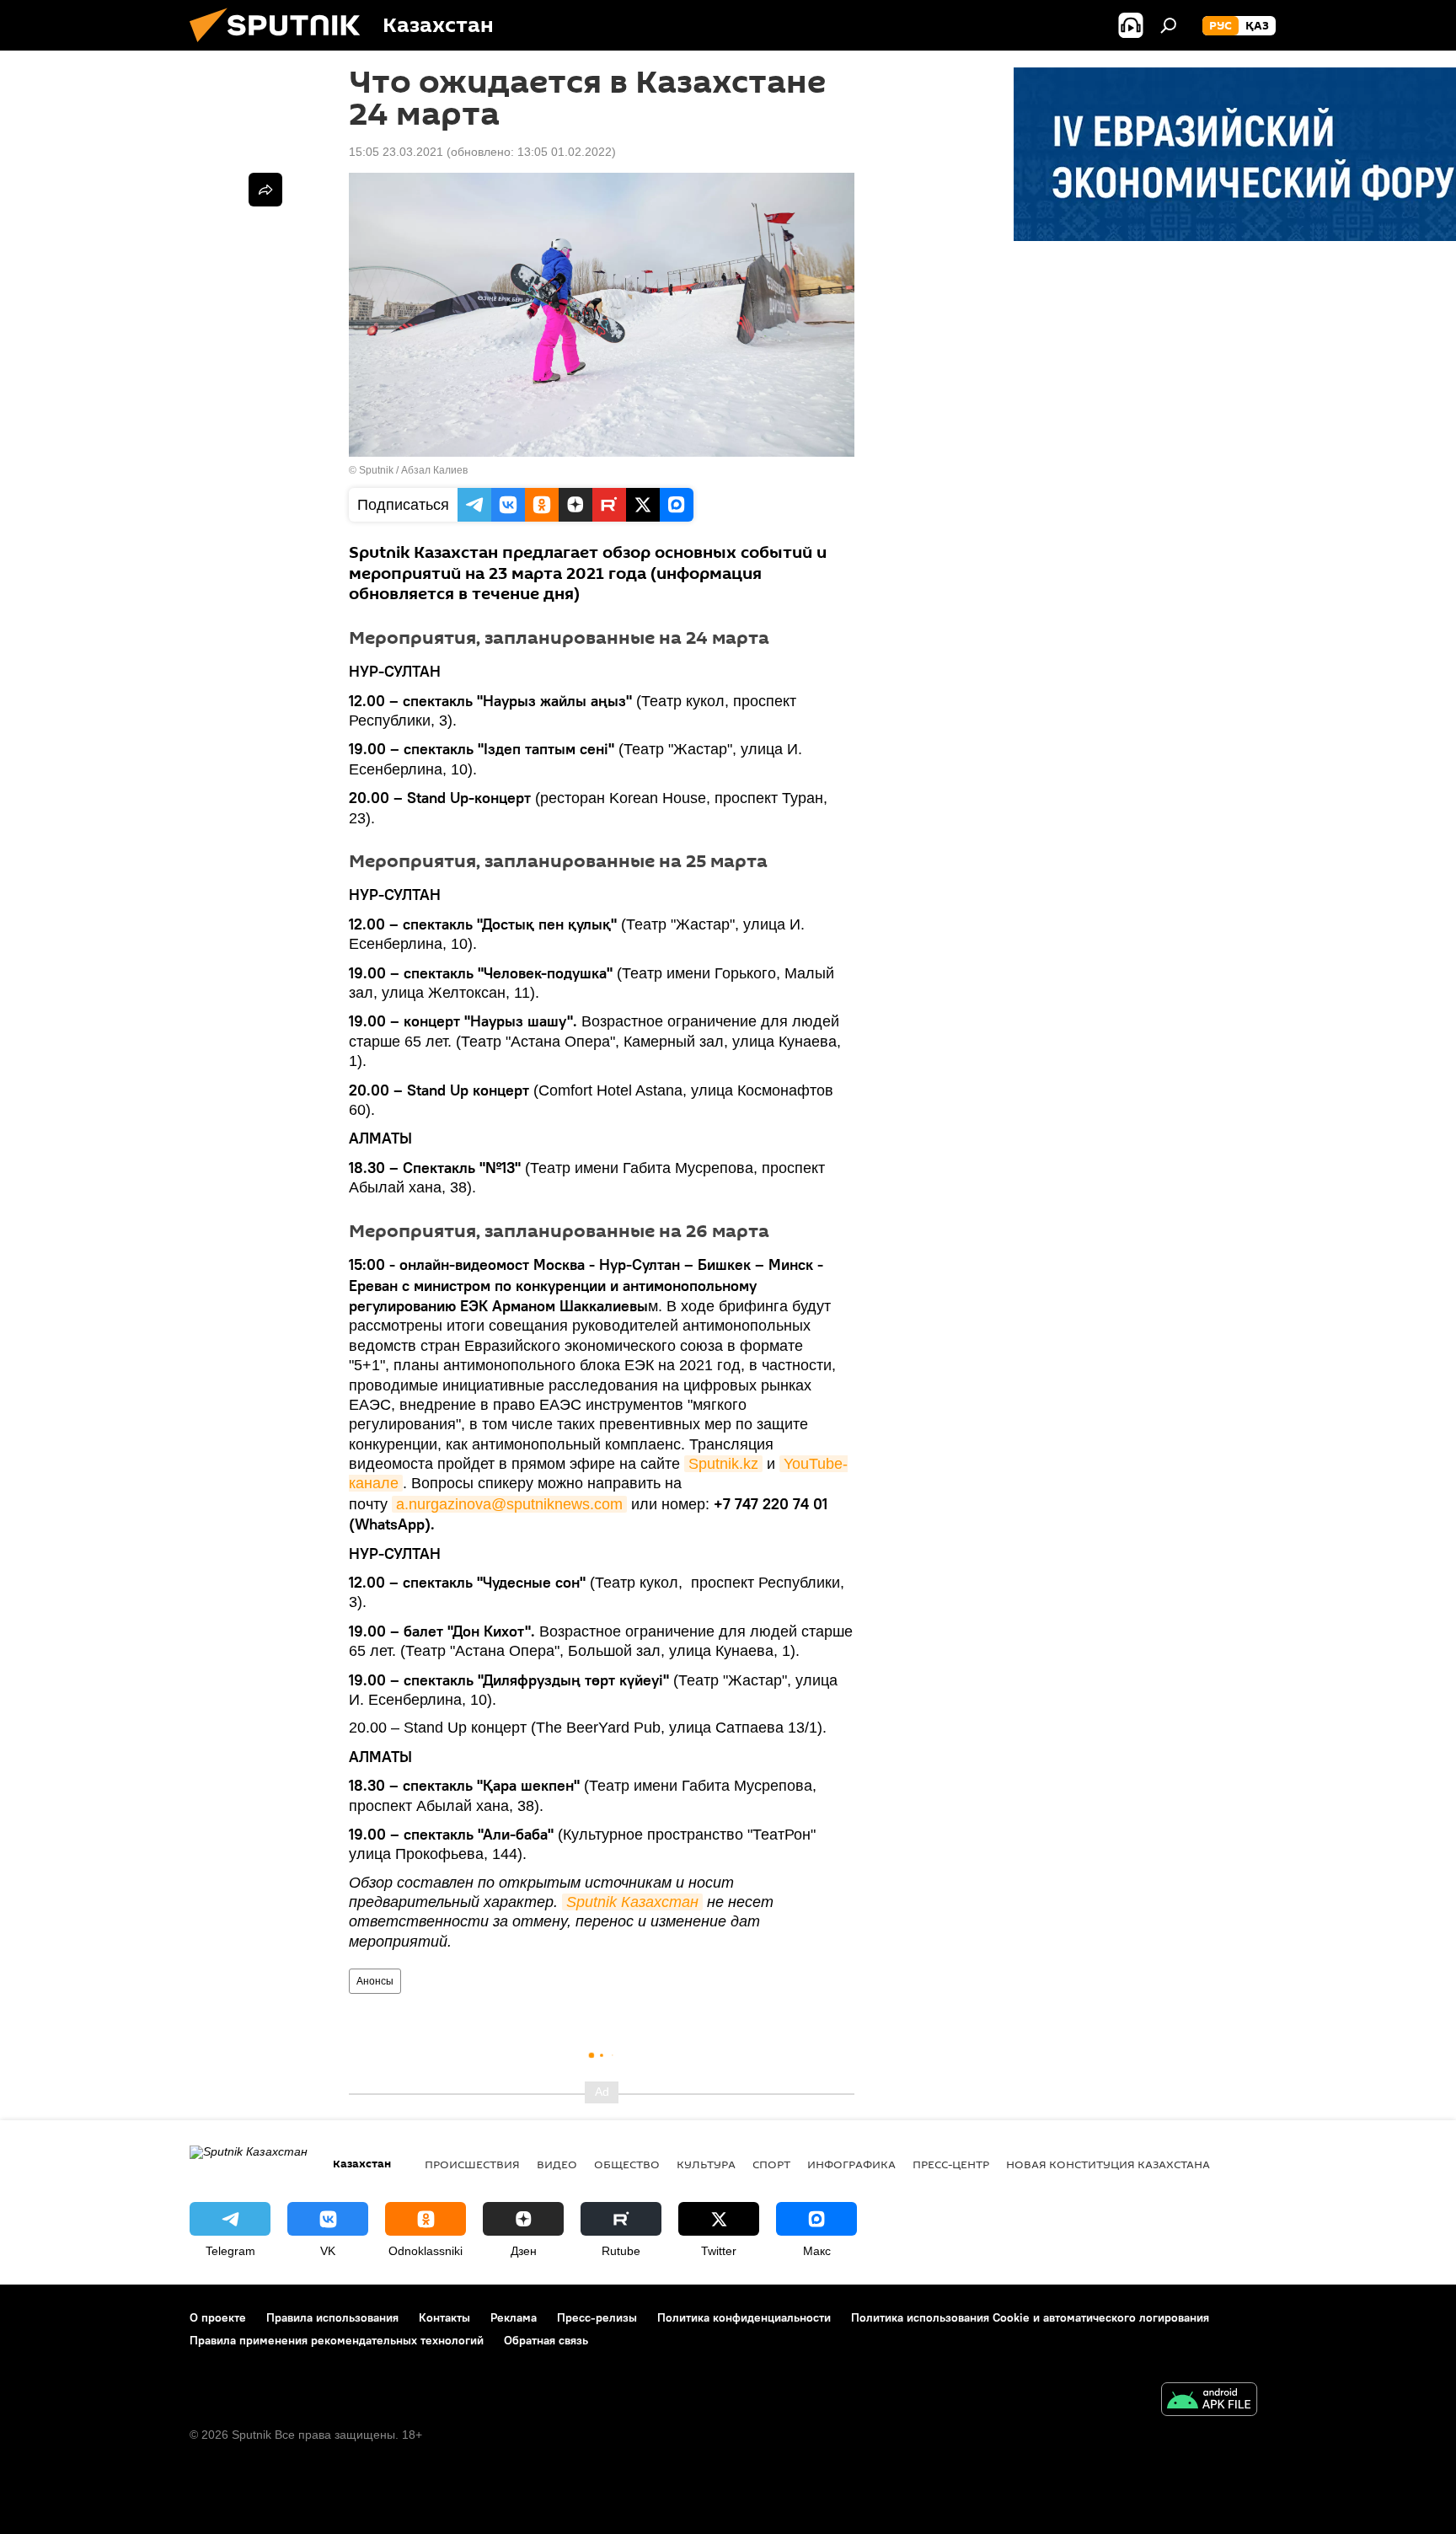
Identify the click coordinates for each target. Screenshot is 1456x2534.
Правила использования (332, 2317)
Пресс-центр (951, 2164)
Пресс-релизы (597, 2317)
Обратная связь (546, 2340)
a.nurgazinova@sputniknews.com (509, 1504)
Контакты (444, 2317)
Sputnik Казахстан (632, 1902)
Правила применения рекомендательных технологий (337, 2340)
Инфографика (851, 2164)
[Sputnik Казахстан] (281, 46)
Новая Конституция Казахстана (1108, 2164)
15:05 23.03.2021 (396, 152)
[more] (265, 190)
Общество (627, 2164)
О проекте (218, 2317)
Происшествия (472, 2164)
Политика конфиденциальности (744, 2317)
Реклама (514, 2317)
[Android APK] (1209, 2401)
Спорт (771, 2164)
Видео (557, 2164)
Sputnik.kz (723, 1464)
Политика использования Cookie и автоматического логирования (1030, 2317)
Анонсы (375, 1981)
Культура (706, 2164)
